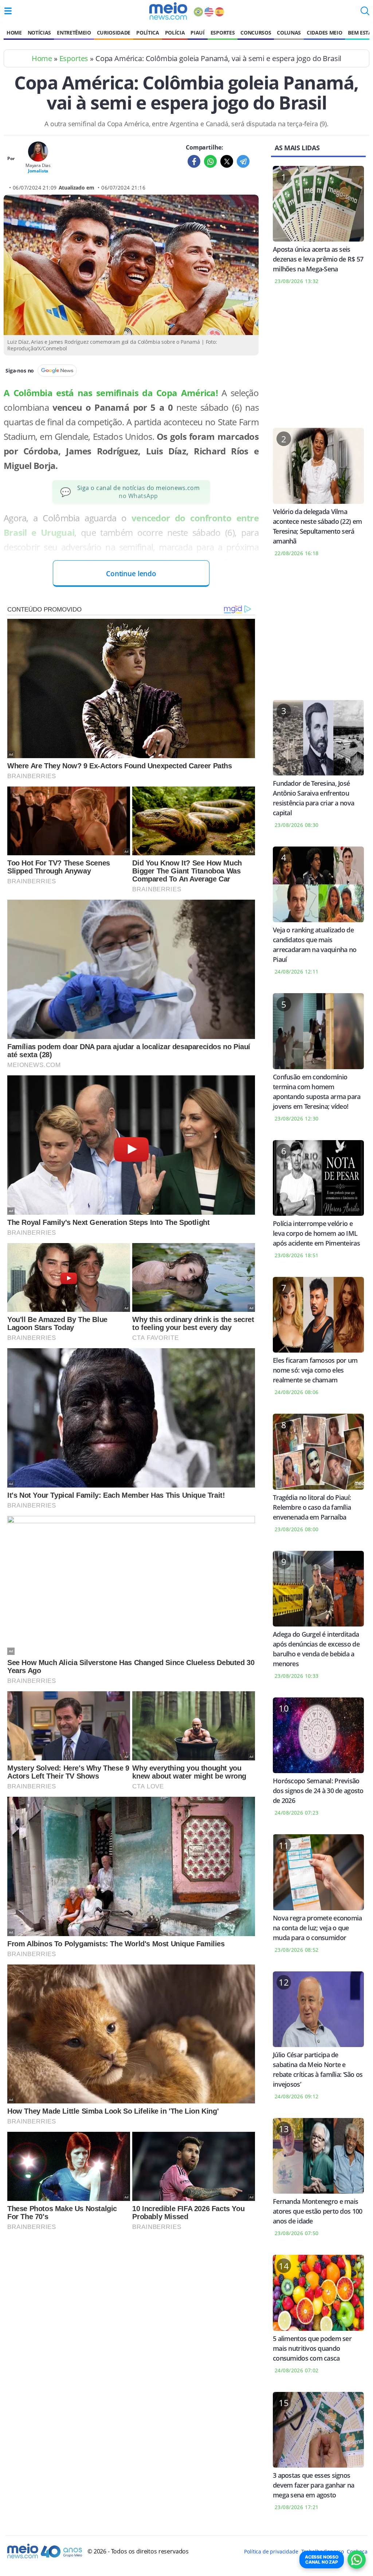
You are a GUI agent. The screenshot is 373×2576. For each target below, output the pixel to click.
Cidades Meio (324, 33)
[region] (318, 361)
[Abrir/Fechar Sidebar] (8, 11)
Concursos (256, 33)
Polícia (175, 33)
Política (148, 33)
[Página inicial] (168, 11)
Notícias (39, 33)
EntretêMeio (74, 33)
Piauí (197, 33)
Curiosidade (114, 33)
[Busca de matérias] (365, 13)
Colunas (289, 33)
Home (14, 33)
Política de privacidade (271, 2551)
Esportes (223, 33)
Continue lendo (131, 574)
